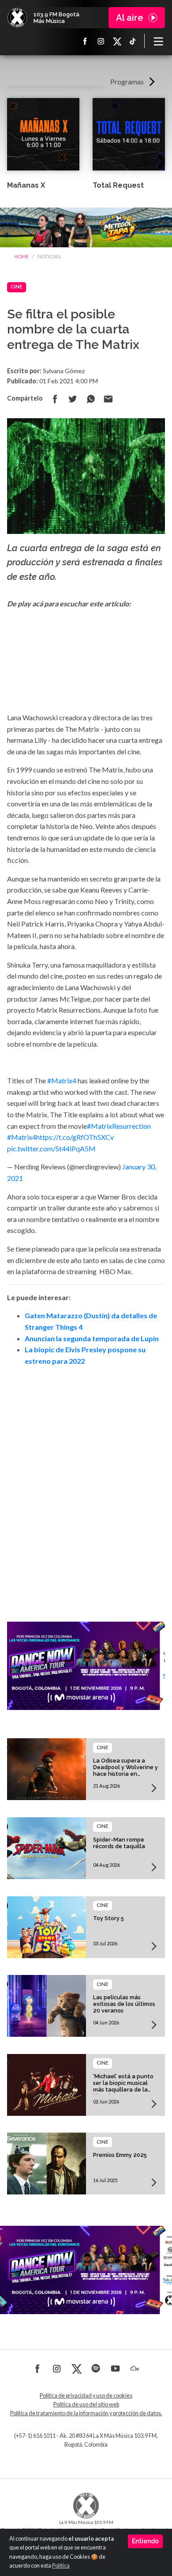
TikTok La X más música (133, 41)
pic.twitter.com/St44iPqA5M (51, 1148)
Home (21, 256)
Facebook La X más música (85, 41)
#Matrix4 (62, 1080)
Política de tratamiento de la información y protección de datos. (86, 2413)
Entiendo (145, 2541)
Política (61, 2566)
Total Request (118, 185)
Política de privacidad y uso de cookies (86, 2396)
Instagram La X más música (101, 41)
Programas (127, 81)
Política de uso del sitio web (86, 2404)
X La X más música (117, 41)
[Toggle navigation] (158, 41)
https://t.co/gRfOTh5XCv (75, 1137)
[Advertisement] (86, 1482)
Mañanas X (26, 185)
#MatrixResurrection (119, 1126)
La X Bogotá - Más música (17, 18)
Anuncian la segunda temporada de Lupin (92, 1338)
